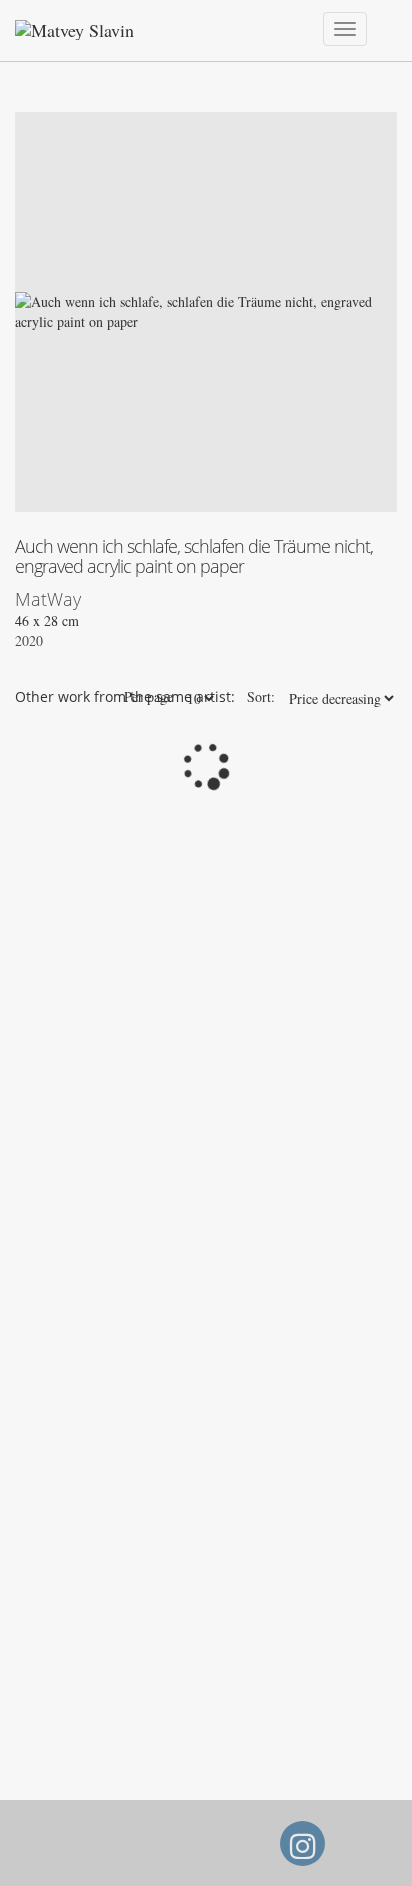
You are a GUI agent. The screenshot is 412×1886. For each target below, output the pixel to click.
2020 (29, 640)
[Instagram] (302, 1851)
